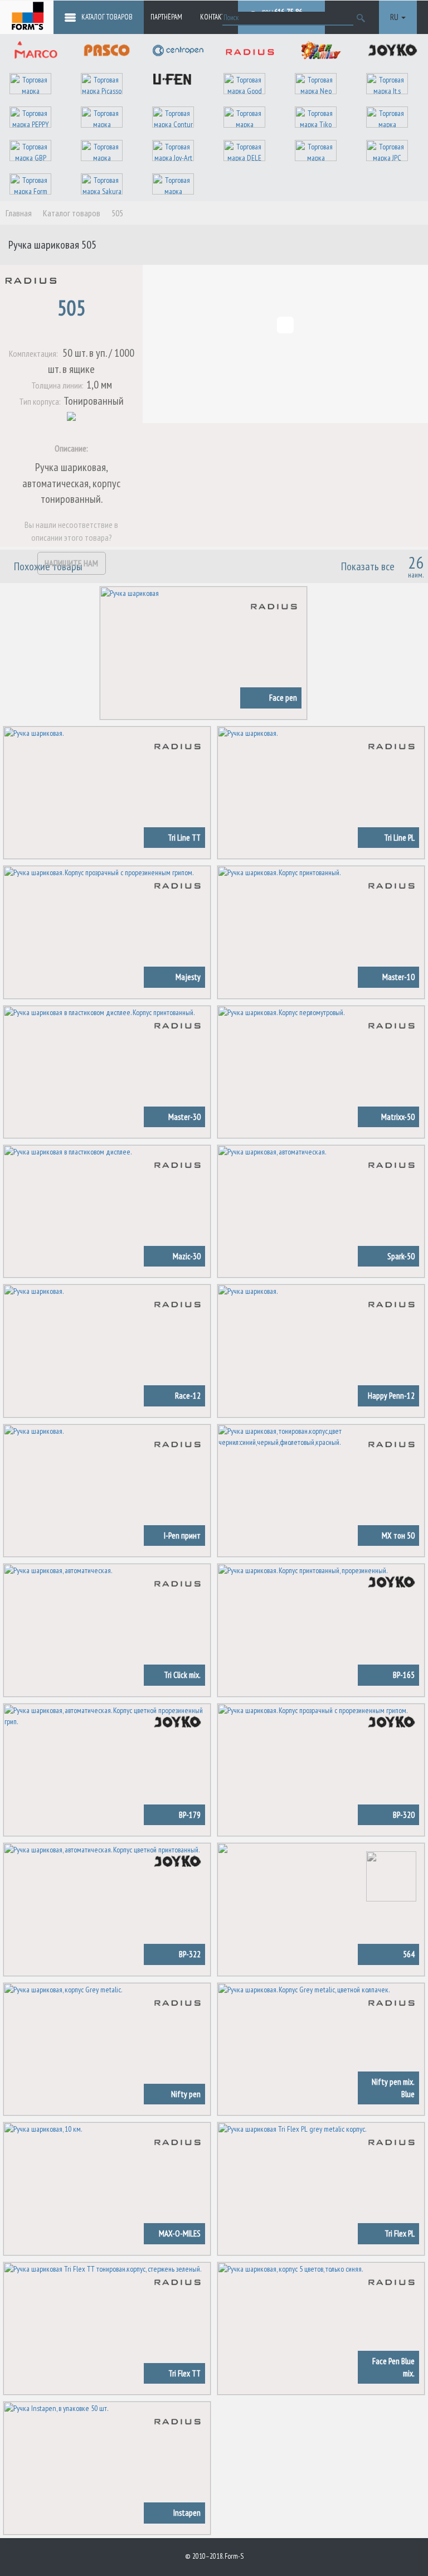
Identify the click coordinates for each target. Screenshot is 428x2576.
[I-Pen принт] (107, 1490)
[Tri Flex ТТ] (107, 2327)
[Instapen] (107, 2467)
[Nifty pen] (107, 2048)
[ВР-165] (321, 1629)
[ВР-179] (107, 1769)
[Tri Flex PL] (321, 2188)
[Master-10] (321, 932)
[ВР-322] (107, 1909)
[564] (321, 1909)
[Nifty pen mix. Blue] (321, 2048)
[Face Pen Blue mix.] (321, 2327)
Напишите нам (71, 563)
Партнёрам (166, 17)
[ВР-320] (321, 1769)
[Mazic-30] (107, 1211)
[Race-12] (107, 1350)
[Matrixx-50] (321, 1071)
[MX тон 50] (321, 1490)
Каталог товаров (107, 17)
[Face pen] (203, 652)
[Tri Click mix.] (107, 1629)
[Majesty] (107, 932)
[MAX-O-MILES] (107, 2188)
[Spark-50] (321, 1211)
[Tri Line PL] (321, 792)
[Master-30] (107, 1071)
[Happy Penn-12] (321, 1350)
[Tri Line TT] (107, 792)
